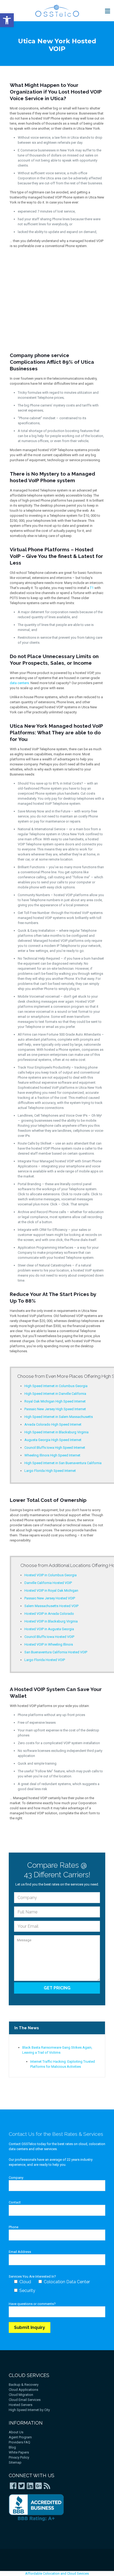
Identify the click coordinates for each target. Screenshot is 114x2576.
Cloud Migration (21, 2395)
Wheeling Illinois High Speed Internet (52, 1455)
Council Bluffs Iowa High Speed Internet (55, 1448)
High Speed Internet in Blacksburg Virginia (56, 1432)
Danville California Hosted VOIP (48, 1583)
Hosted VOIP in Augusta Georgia (49, 1629)
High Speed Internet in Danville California (55, 1394)
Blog (12, 2447)
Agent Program (20, 2437)
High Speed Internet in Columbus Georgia (56, 1386)
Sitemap (15, 2462)
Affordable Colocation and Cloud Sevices (57, 2573)
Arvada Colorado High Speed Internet (53, 1424)
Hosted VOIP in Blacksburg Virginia (51, 1621)
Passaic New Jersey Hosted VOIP (50, 1598)
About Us (16, 2432)
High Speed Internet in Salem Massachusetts (59, 1417)
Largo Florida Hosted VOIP (45, 1660)
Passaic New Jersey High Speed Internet (55, 1409)
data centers (19, 683)
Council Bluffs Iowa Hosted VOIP (49, 1637)
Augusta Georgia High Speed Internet (53, 1440)
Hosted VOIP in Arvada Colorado (49, 1614)
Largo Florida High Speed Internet (50, 1471)
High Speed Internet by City (29, 2410)
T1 (92, 588)
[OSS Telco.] (57, 11)
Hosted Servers (21, 2405)
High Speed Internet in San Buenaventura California (63, 1463)
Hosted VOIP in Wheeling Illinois (49, 1644)
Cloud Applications (23, 2390)
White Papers (19, 2452)
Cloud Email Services (25, 2400)
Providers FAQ (19, 2442)
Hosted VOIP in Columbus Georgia (51, 1575)
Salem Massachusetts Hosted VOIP (51, 1606)
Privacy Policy (19, 2457)
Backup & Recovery (24, 2385)
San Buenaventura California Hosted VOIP (56, 1652)
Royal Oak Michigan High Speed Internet (55, 1401)
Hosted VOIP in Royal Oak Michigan (51, 1590)
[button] (7, 20)
